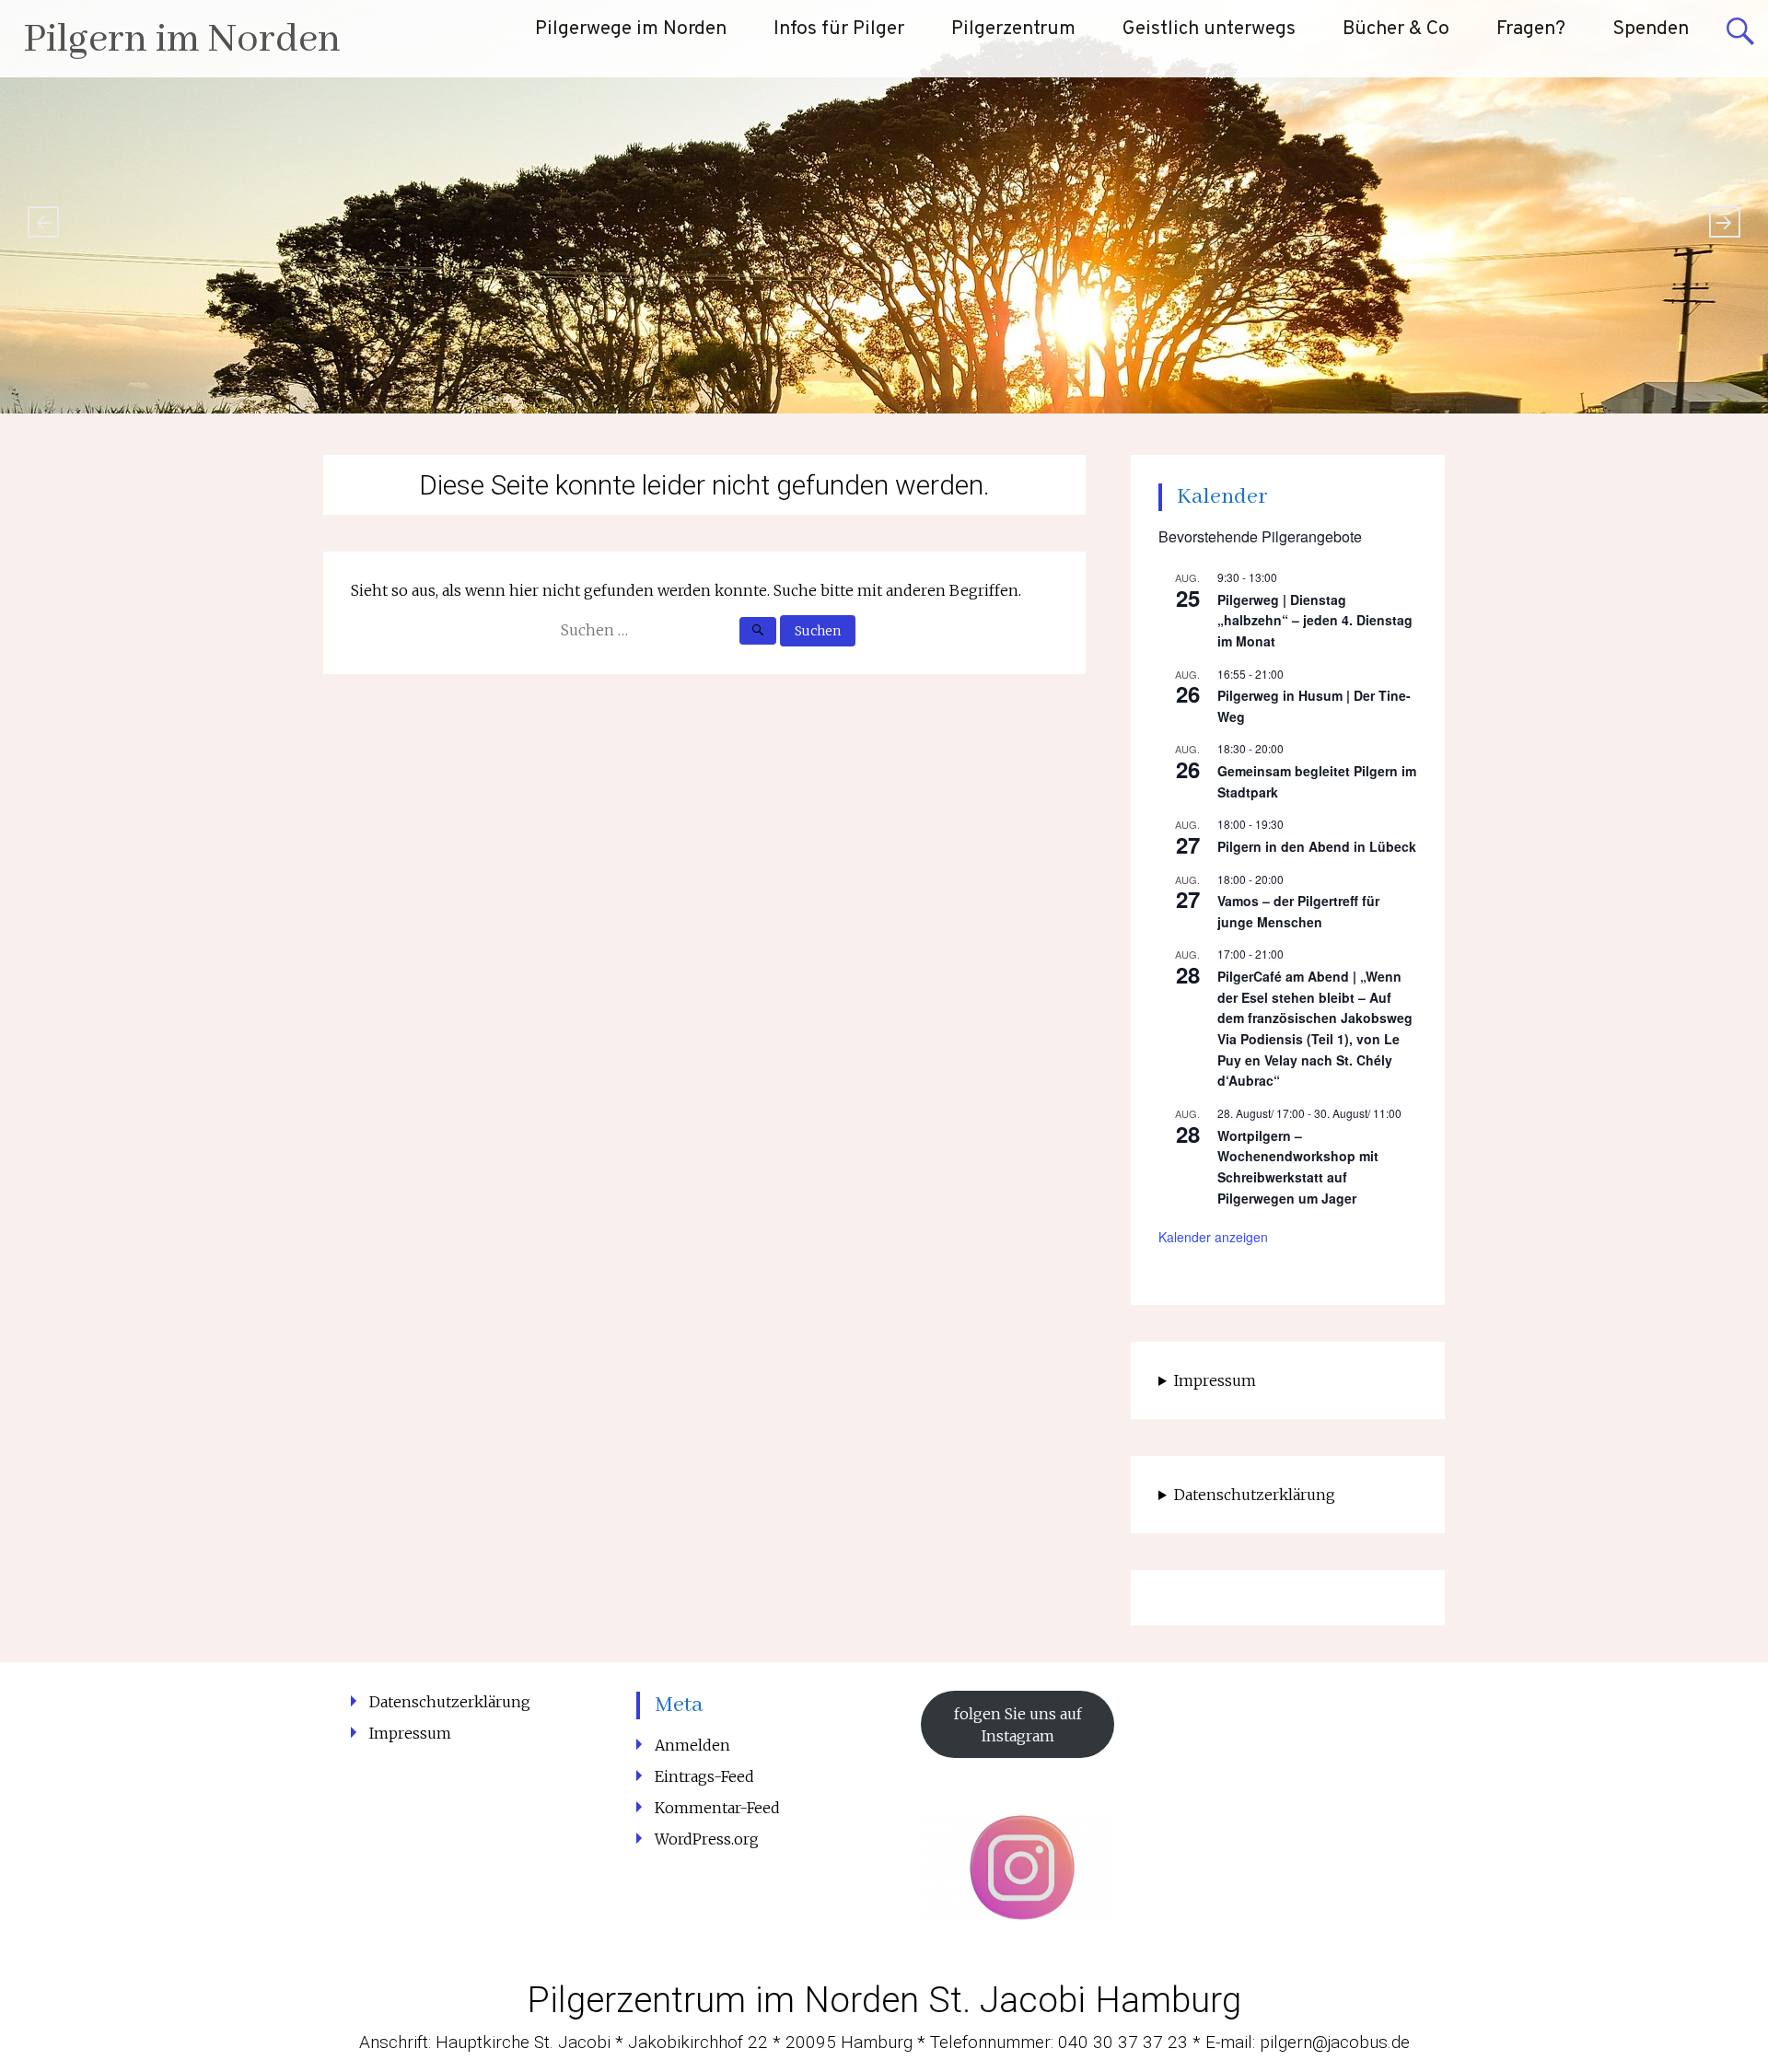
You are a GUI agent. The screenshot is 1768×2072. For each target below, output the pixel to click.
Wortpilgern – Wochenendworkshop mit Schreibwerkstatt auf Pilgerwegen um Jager (1298, 1167)
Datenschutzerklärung (1255, 1495)
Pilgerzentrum (1013, 29)
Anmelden (692, 1745)
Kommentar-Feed (717, 1808)
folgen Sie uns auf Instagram (1018, 1725)
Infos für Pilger (839, 29)
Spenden (1651, 29)
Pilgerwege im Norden (631, 29)
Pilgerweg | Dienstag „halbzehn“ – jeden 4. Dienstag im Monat (1315, 620)
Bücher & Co (1396, 29)
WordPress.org (707, 1839)
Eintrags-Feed (704, 1776)
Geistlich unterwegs (1209, 29)
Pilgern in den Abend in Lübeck (1317, 846)
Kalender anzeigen (1213, 1237)
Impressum (1215, 1380)
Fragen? (1531, 29)
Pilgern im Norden (182, 40)
